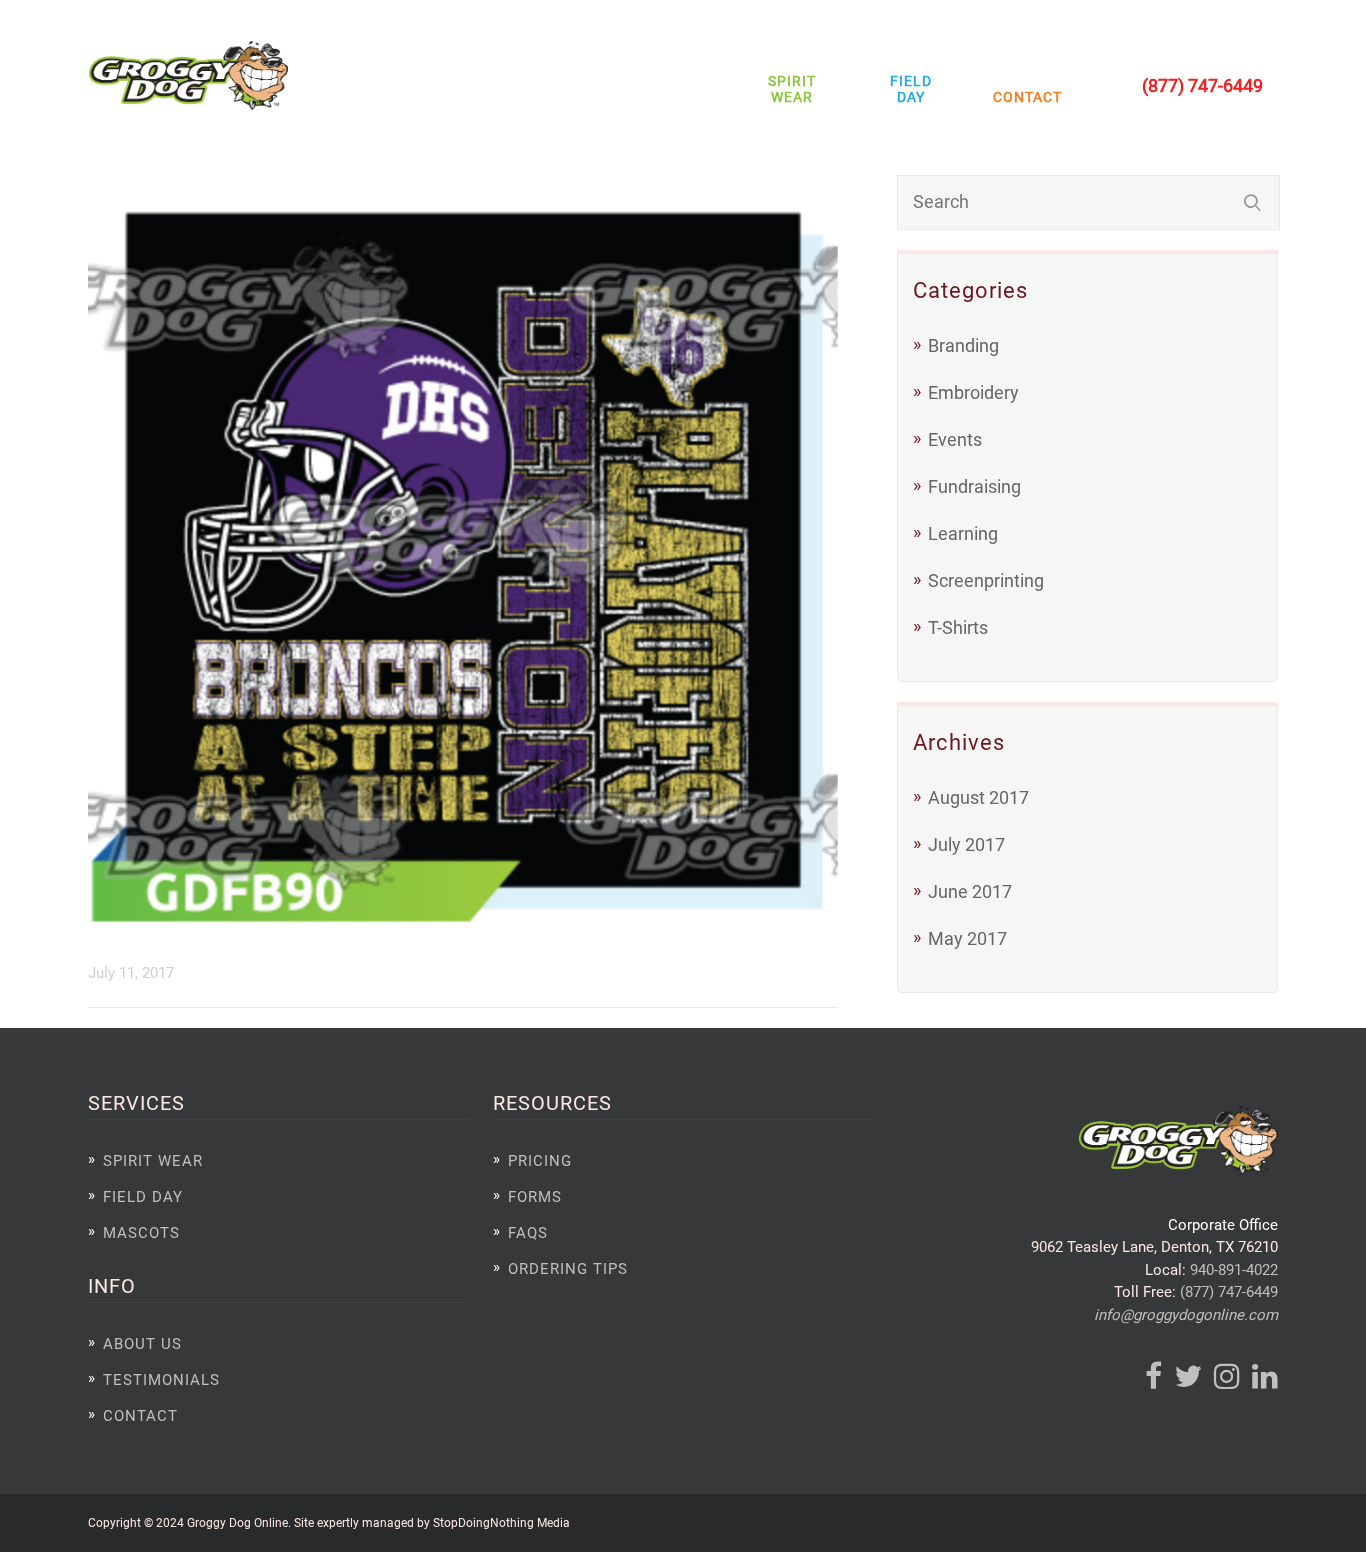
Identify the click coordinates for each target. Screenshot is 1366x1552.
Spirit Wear (792, 89)
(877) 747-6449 (1229, 1292)
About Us (142, 1344)
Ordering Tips (568, 1269)
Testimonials (161, 1380)
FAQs (528, 1233)
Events (955, 439)
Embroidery (973, 392)
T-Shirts (958, 627)
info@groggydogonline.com (1186, 1315)
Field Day (911, 89)
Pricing (540, 1161)
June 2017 (970, 891)
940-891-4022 (1234, 1270)
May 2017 (967, 938)
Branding (963, 345)
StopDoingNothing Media (501, 1522)
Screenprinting (986, 580)
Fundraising (974, 486)
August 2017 (978, 797)
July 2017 (966, 844)
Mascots (141, 1233)
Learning (963, 533)
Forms (535, 1197)
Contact (1022, 97)
